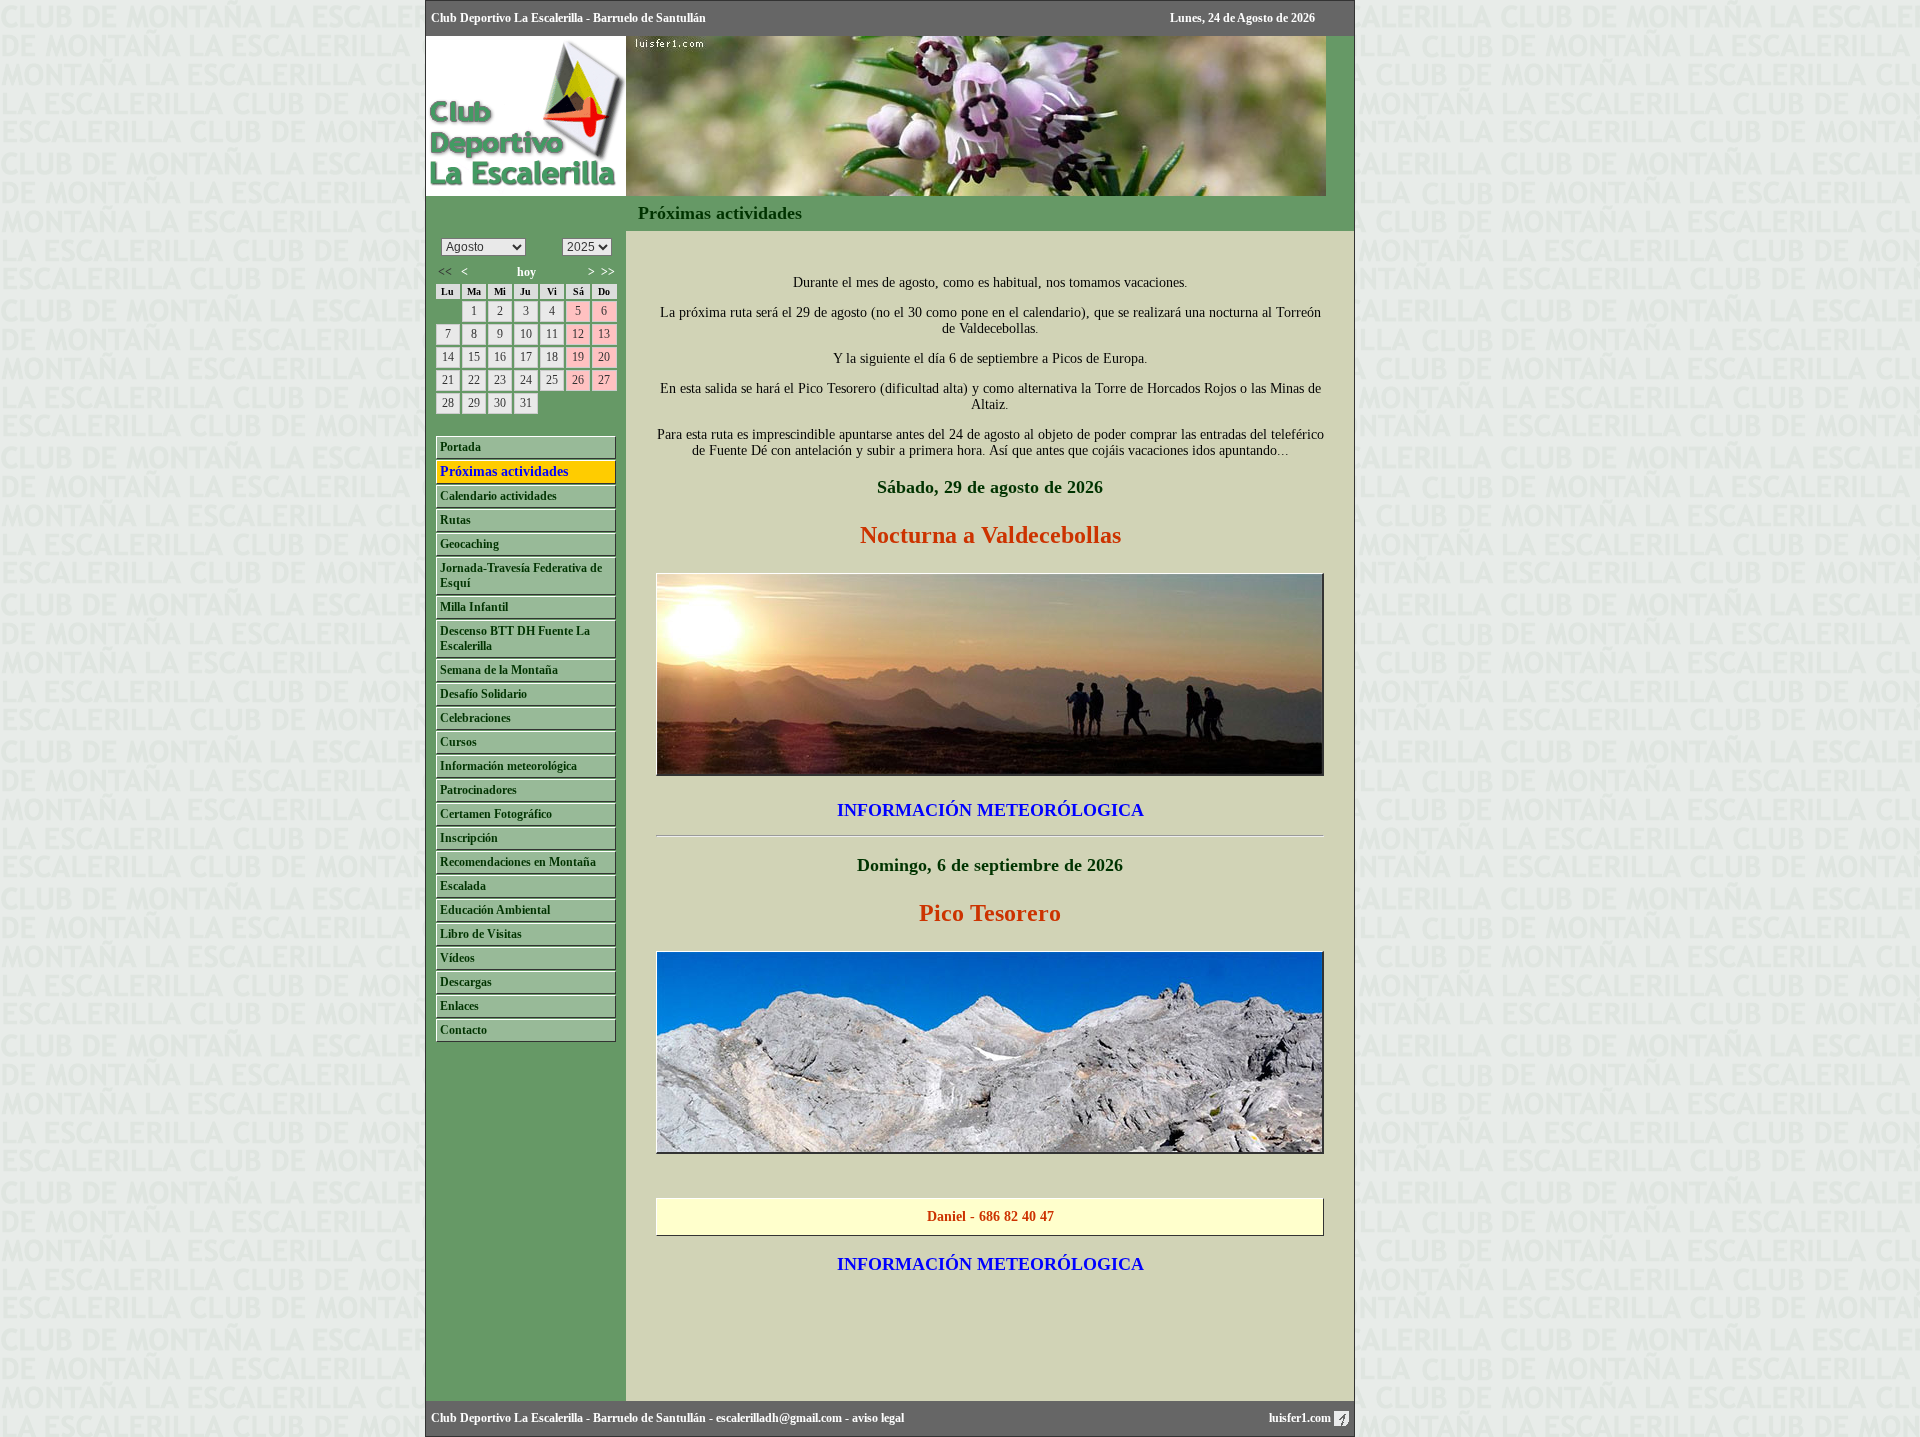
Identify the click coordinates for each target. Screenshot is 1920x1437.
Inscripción (469, 838)
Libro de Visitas (481, 934)
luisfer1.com (1301, 1418)
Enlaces (459, 1006)
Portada (460, 447)
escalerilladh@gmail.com (779, 1418)
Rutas (455, 520)
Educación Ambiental (495, 910)
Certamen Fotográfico (496, 814)
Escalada (463, 886)
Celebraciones (475, 718)
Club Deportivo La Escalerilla (507, 1418)
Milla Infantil (474, 607)
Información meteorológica (508, 766)
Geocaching (469, 544)
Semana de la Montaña (499, 670)
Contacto (463, 1030)
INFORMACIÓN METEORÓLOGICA (990, 810)
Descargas (466, 982)
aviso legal (878, 1418)
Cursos (458, 742)
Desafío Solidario (483, 694)
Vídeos (457, 958)
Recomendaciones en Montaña (518, 862)
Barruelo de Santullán (649, 1418)
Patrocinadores (478, 790)
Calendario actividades (498, 496)
